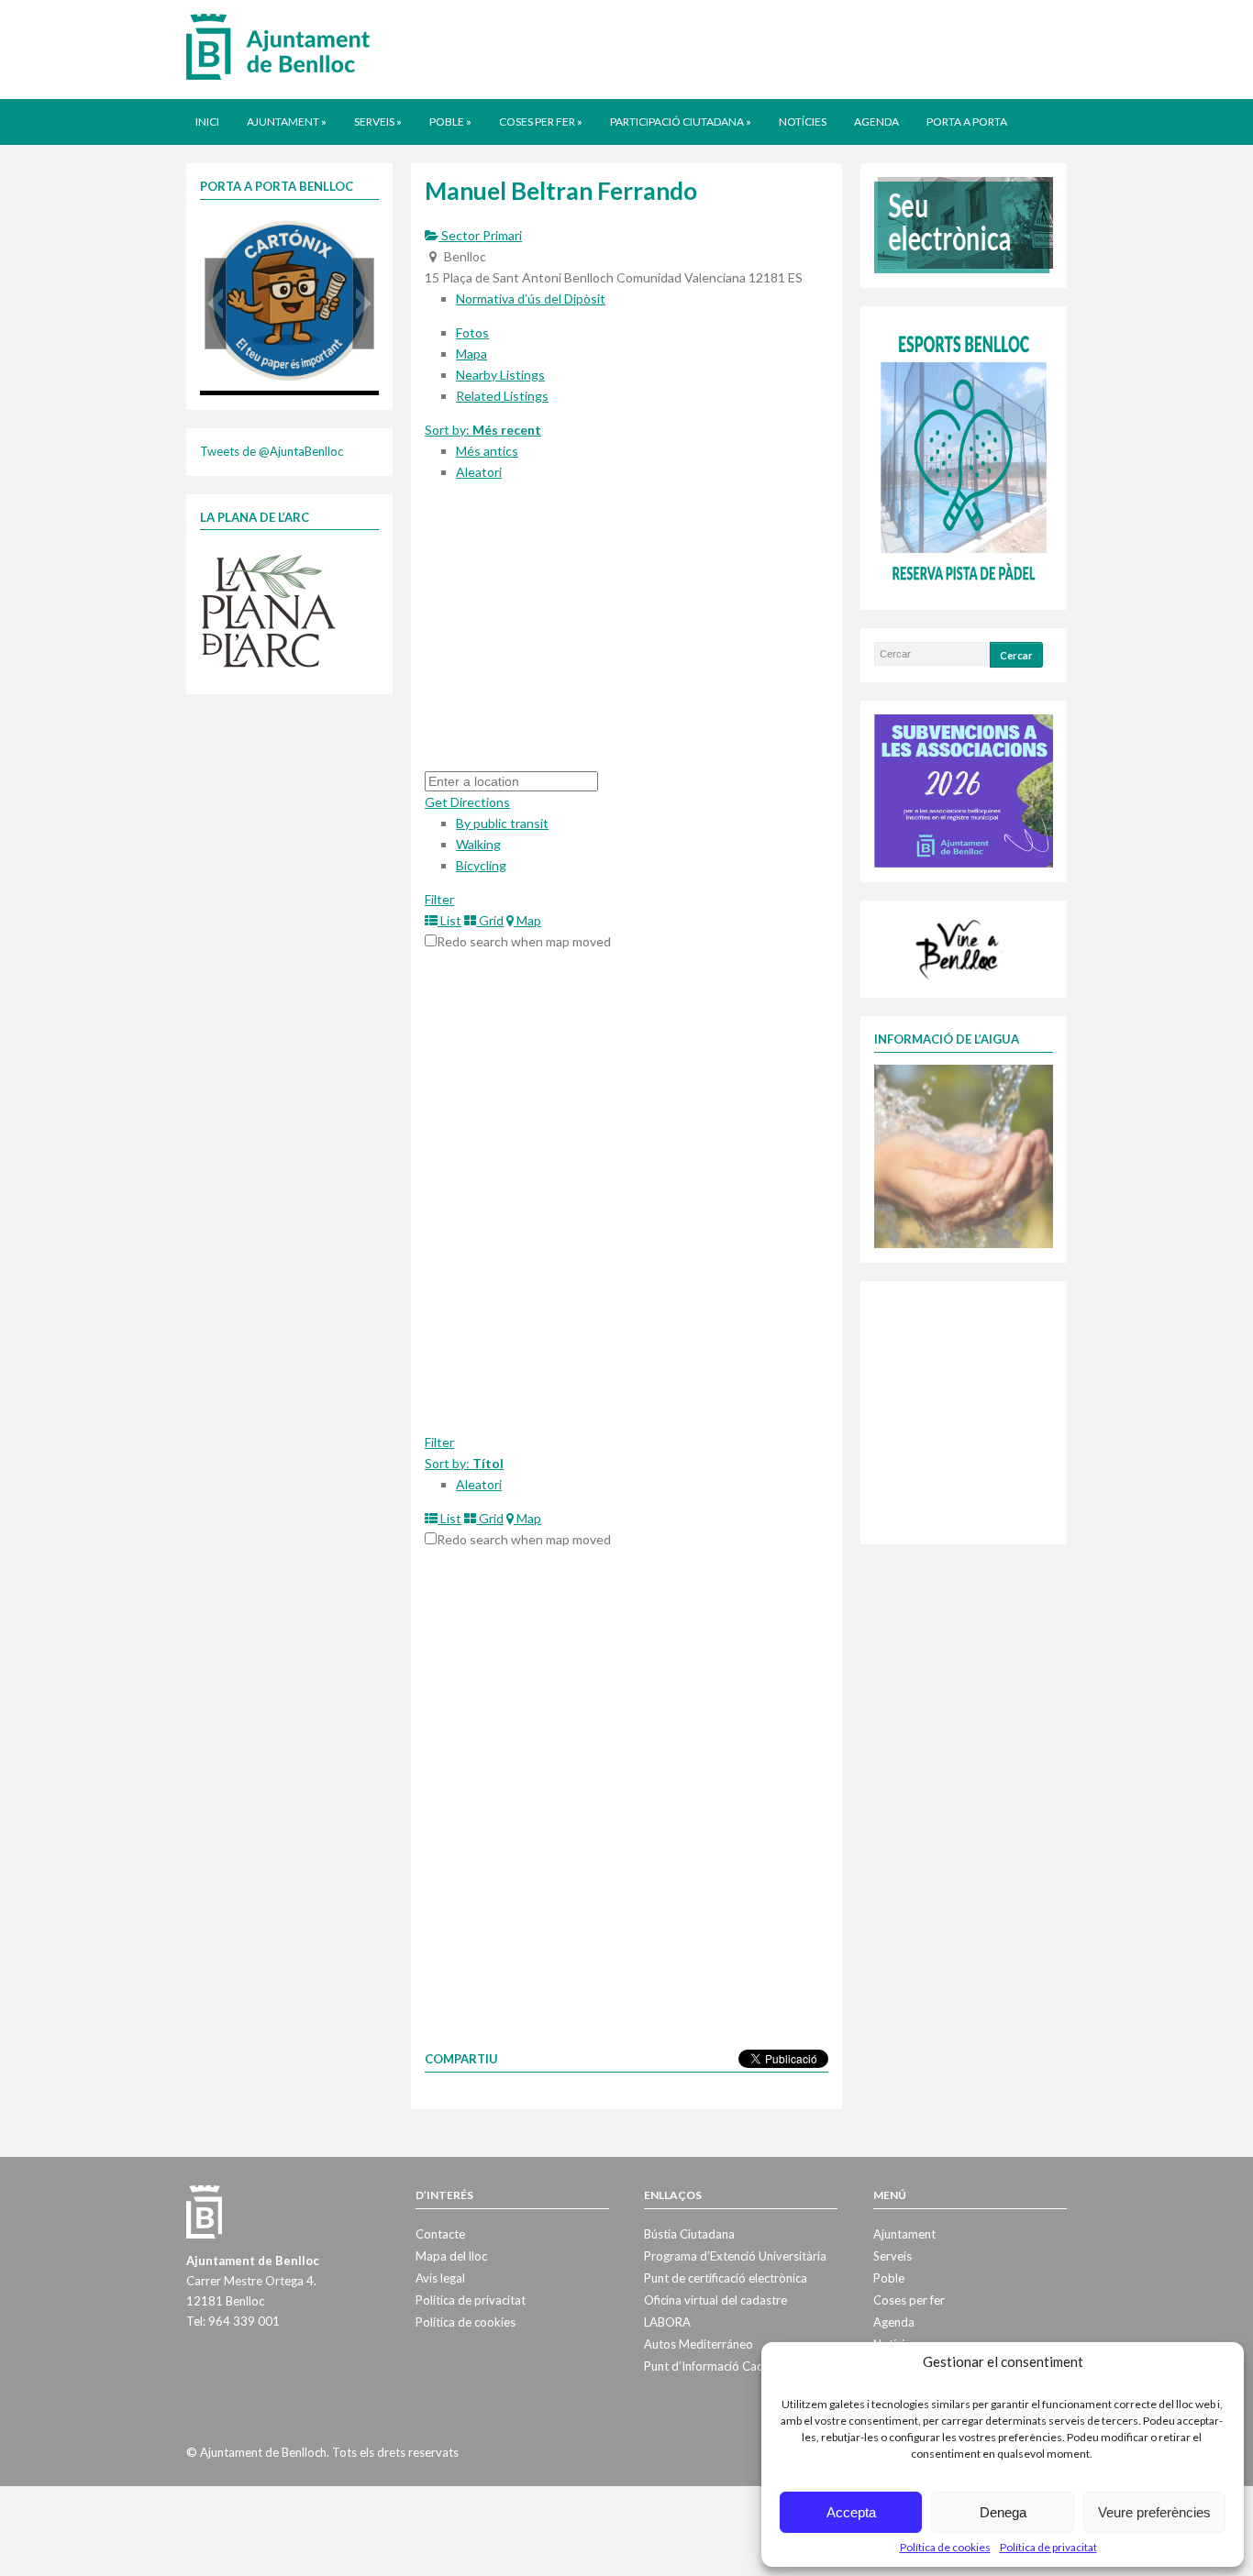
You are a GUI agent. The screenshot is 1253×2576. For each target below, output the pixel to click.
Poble (450, 122)
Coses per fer (541, 122)
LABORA (667, 2322)
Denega (1003, 2512)
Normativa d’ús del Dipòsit (531, 299)
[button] (216, 304)
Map (527, 920)
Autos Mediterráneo (699, 2344)
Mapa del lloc (451, 2256)
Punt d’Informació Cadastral (719, 2366)
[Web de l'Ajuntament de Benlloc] (278, 46)
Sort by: (483, 430)
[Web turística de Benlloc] (960, 947)
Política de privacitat (1048, 2547)
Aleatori (479, 472)
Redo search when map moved (524, 941)
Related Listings (502, 396)
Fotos (472, 332)
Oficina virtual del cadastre (715, 2300)
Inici (207, 122)
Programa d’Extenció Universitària (735, 2256)
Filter (439, 899)
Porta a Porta (967, 122)
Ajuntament (287, 122)
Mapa (471, 354)
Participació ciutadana (681, 122)
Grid (490, 920)
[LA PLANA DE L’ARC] (269, 610)
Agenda (876, 122)
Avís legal (440, 2278)
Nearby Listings (500, 375)
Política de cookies (945, 2547)
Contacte (440, 2234)
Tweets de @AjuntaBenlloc (272, 451)
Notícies (803, 122)
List (449, 920)
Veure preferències (1154, 2512)
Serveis (378, 122)
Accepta (851, 2512)
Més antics (487, 451)
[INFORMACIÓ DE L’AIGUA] (964, 1155)
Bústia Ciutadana (689, 2234)
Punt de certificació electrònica (726, 2278)
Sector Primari (480, 235)
